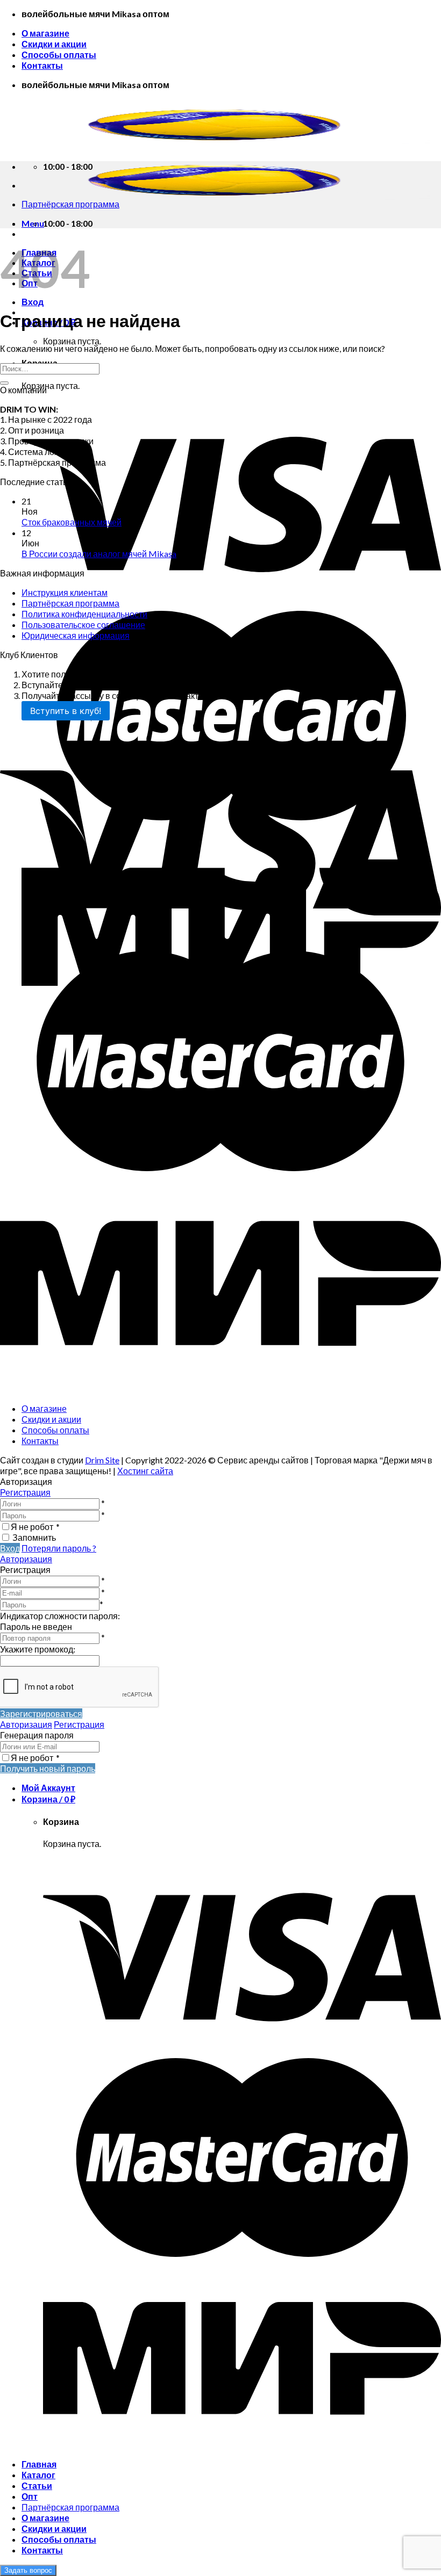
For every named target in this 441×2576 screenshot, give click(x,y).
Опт (30, 2496)
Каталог (38, 2475)
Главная (39, 2464)
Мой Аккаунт (48, 1788)
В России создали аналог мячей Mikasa (99, 554)
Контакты (42, 65)
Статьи (37, 2485)
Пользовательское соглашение (83, 625)
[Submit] (4, 383)
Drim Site (102, 1460)
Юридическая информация (76, 635)
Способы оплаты (59, 55)
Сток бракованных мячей (72, 522)
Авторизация (26, 1559)
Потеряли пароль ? (59, 1548)
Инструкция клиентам (65, 592)
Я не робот (35, 1527)
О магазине (45, 33)
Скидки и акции (54, 44)
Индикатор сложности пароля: (60, 1616)
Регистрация (25, 1492)
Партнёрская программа (70, 603)
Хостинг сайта (145, 1471)
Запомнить (34, 1537)
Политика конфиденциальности (84, 614)
